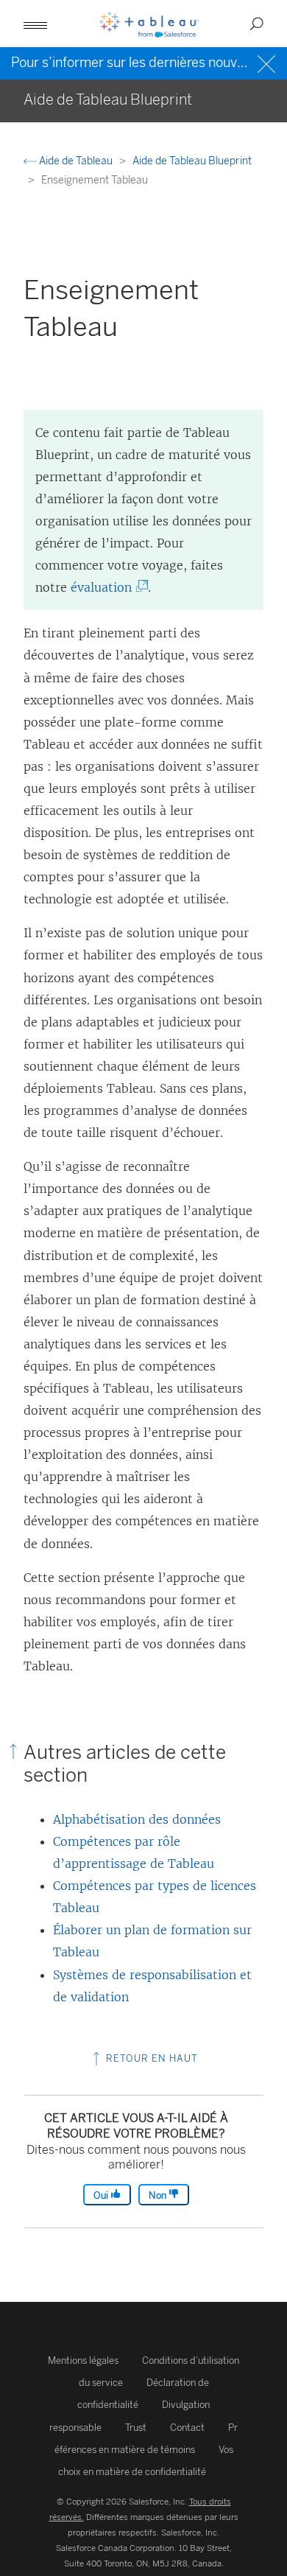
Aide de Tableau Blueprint (192, 161)
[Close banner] (268, 62)
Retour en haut (150, 2058)
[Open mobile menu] (35, 24)
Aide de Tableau (76, 161)
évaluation (104, 587)
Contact (187, 2428)
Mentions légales (83, 2360)
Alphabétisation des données (137, 1819)
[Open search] (257, 24)
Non (159, 2195)
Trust (136, 2428)
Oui (102, 2195)
